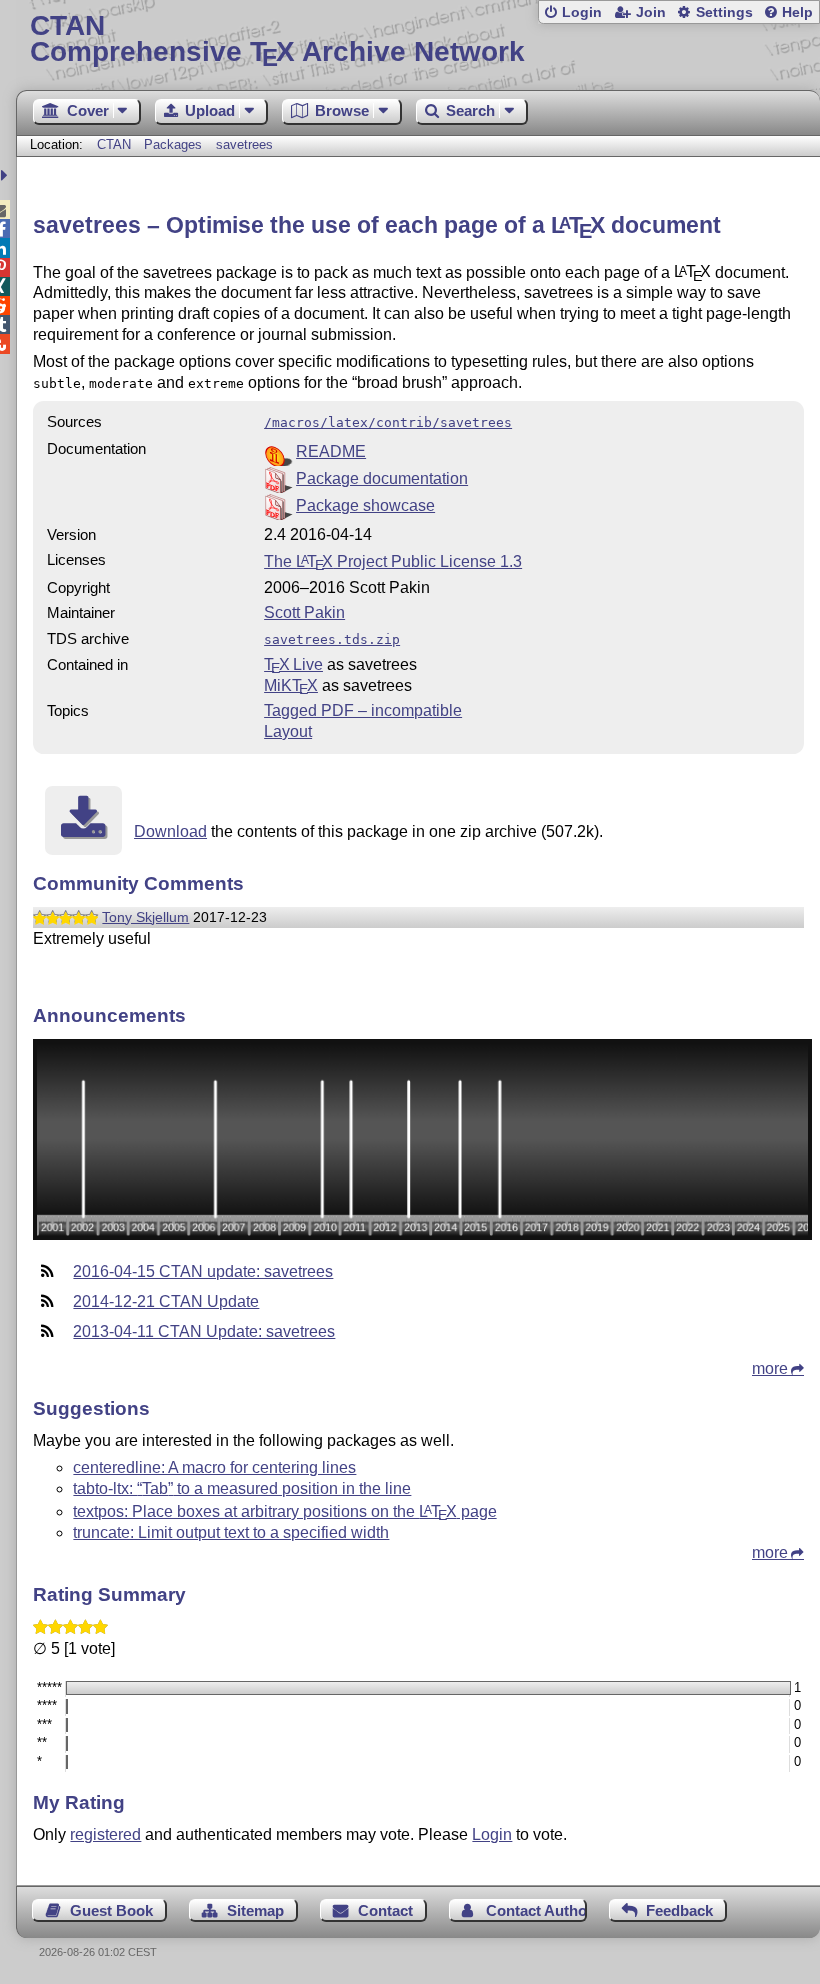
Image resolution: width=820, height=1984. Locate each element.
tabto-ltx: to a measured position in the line (242, 1488)
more (770, 1368)
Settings (724, 12)
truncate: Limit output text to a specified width (231, 1532)
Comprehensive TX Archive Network (277, 39)
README (331, 451)
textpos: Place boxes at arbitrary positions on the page (284, 1511)
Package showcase (365, 505)
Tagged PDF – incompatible (363, 710)
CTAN (114, 144)
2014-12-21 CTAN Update (166, 1301)
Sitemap (255, 1910)
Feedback (679, 1910)
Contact (385, 1910)
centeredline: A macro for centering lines (214, 1467)
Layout (288, 731)
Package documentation (382, 478)
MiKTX (291, 685)
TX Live (293, 664)
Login (582, 12)
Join (651, 12)
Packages (175, 144)
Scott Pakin (304, 612)
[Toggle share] (6, 175)
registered (105, 1834)
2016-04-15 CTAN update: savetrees (203, 1271)
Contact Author (536, 1910)
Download (170, 831)
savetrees (244, 144)
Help (797, 12)
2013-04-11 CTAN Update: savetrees (204, 1331)
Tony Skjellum (145, 917)
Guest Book (111, 1910)
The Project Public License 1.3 (393, 561)
